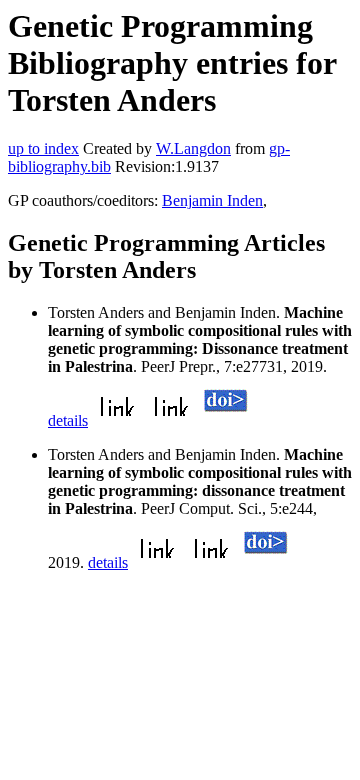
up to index (43, 148)
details (68, 420)
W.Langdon (193, 148)
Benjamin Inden (212, 200)
